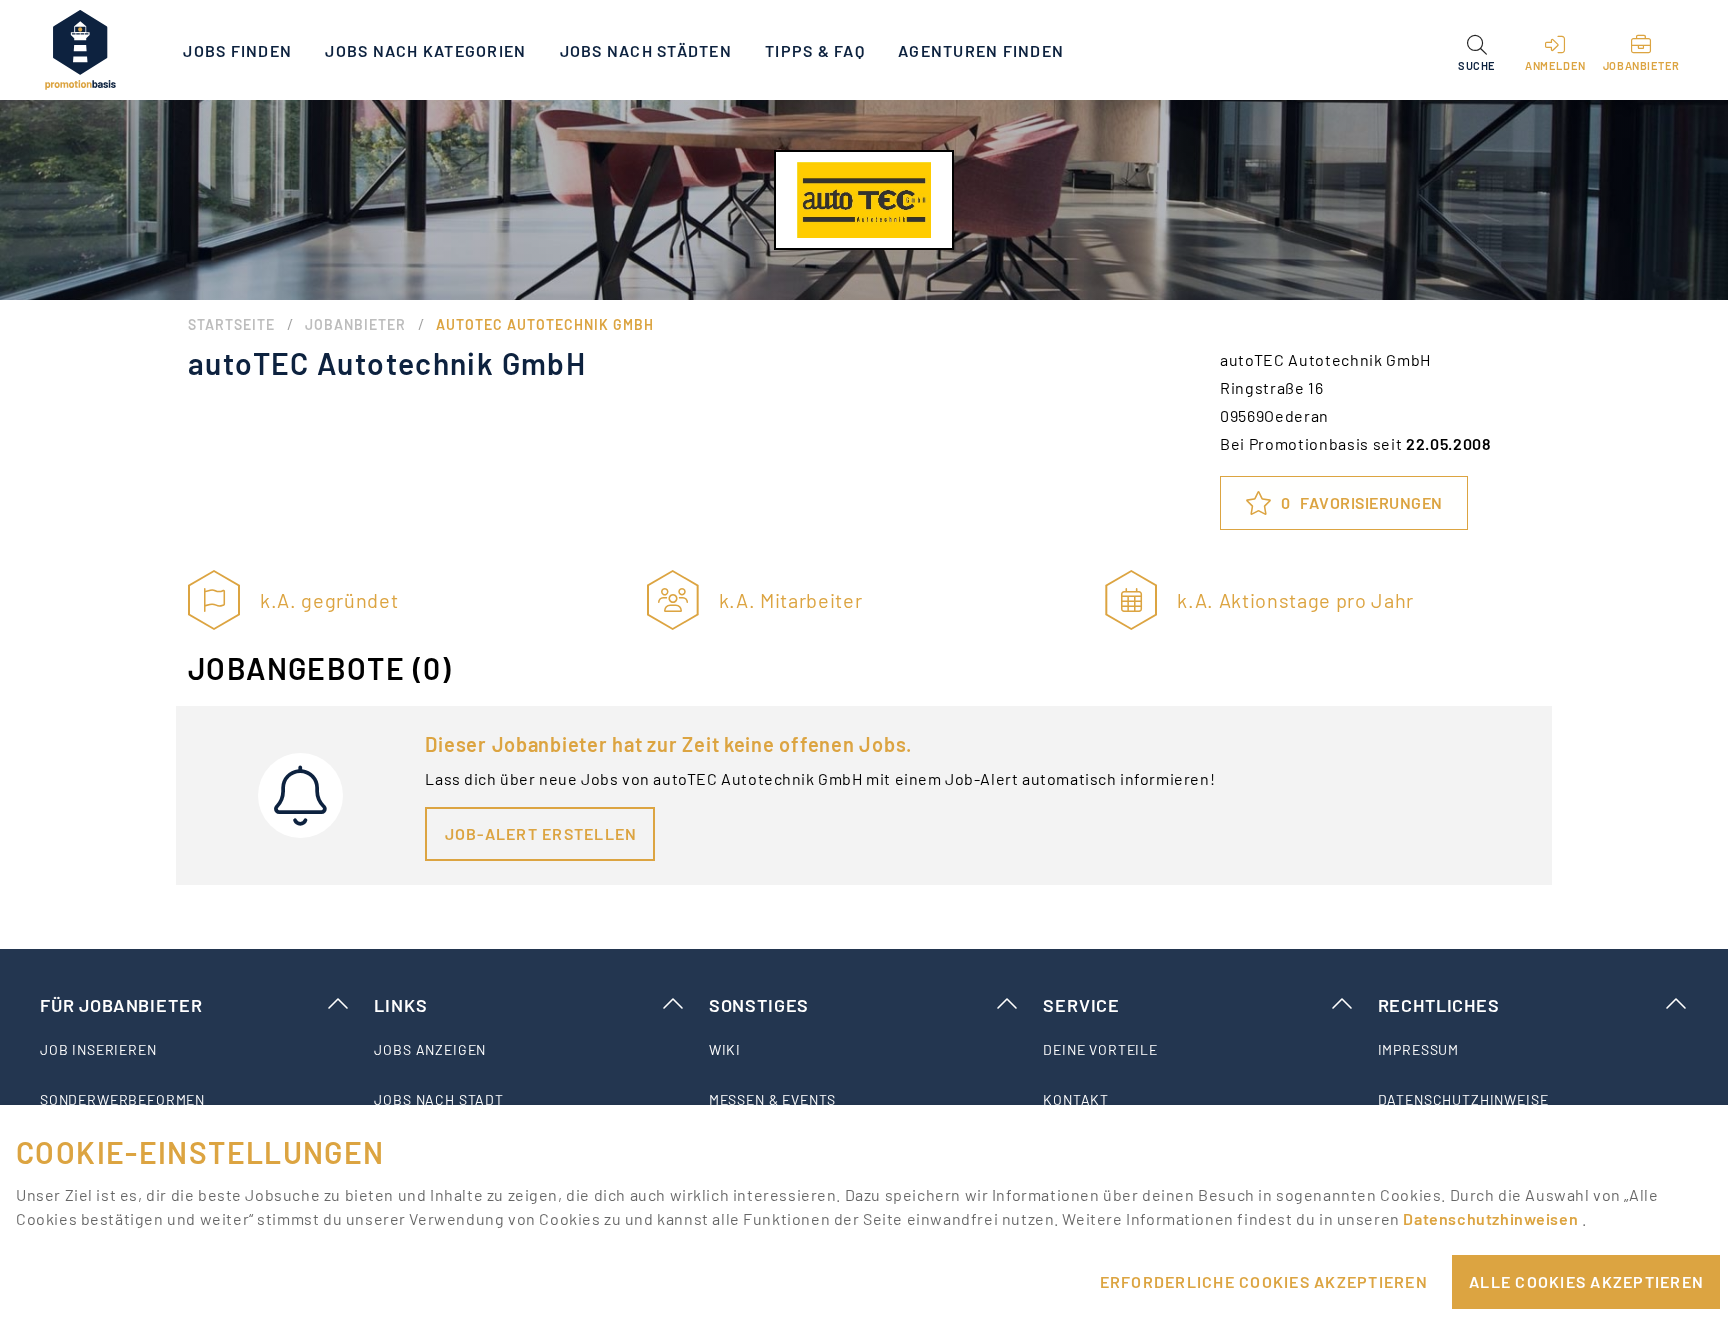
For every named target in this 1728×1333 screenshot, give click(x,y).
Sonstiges (759, 1005)
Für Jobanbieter (121, 1005)
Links (400, 1005)
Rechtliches (1439, 1005)
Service (1081, 1005)
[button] (1476, 50)
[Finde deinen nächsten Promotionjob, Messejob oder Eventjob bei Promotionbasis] (80, 50)
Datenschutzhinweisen (1492, 1218)
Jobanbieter (355, 324)
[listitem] (195, 1050)
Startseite (231, 324)
